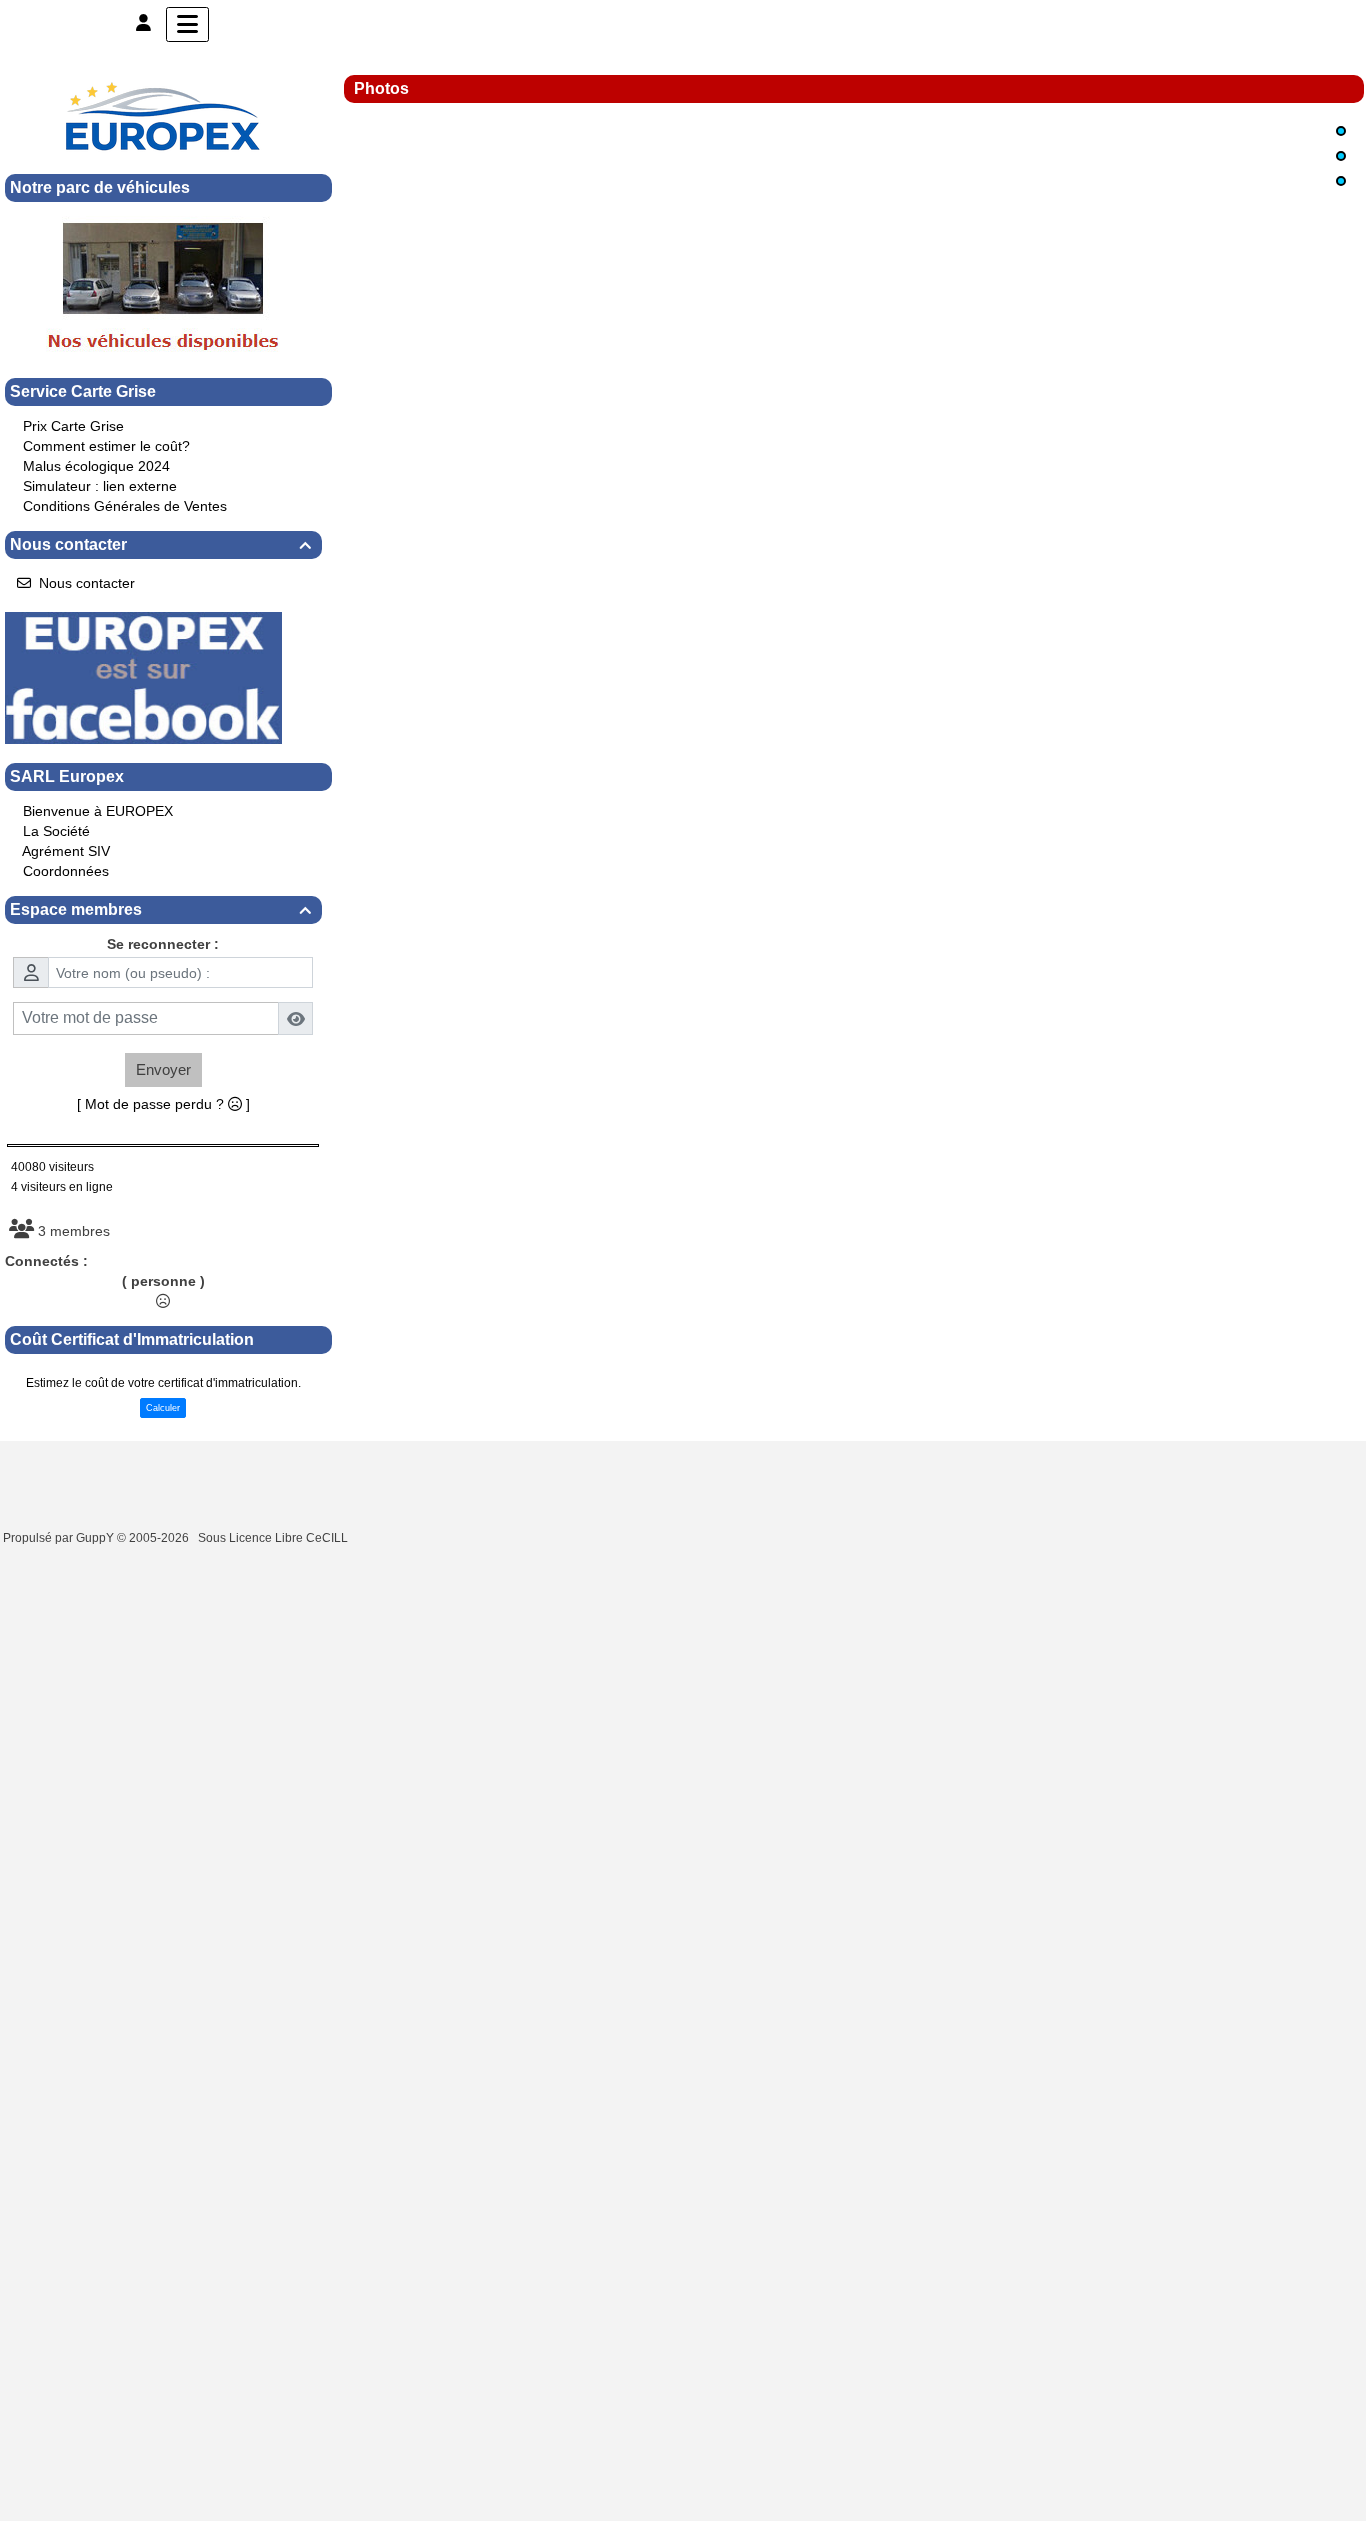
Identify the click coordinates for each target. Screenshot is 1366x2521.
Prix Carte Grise (73, 426)
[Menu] (187, 24)
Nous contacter (160, 544)
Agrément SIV (66, 851)
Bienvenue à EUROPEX (98, 811)
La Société (56, 831)
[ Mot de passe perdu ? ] (163, 1104)
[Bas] (1341, 181)
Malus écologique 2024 (96, 466)
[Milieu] (1341, 156)
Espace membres (160, 909)
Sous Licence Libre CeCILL (274, 1538)
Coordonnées (66, 871)
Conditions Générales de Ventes (125, 506)
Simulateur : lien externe (100, 486)
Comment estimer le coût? (106, 446)
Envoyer (163, 1069)
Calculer (163, 1408)
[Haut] (1341, 131)
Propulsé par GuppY (60, 1538)
